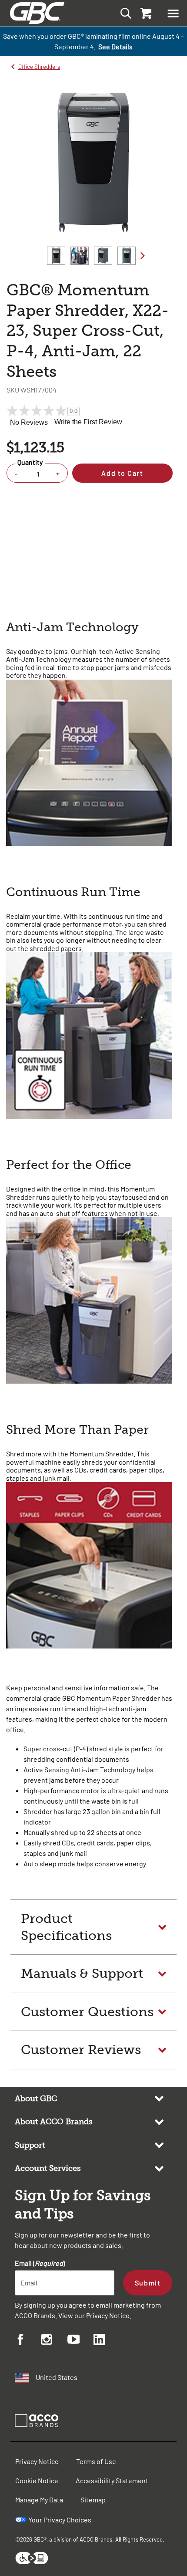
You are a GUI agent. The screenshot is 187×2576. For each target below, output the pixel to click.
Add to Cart (122, 473)
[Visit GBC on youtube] (80, 2341)
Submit (148, 2283)
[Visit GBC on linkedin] (107, 2341)
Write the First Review (88, 422)
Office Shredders (39, 67)
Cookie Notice (37, 2480)
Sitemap (93, 2500)
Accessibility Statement (112, 2480)
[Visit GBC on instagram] (54, 2341)
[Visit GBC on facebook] (28, 2341)
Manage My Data (39, 2500)
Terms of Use (96, 2461)
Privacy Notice (108, 2315)
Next (143, 256)
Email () (40, 2263)
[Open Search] (123, 13)
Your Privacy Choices (60, 2520)
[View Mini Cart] (145, 13)
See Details (115, 46)
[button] (173, 13)
